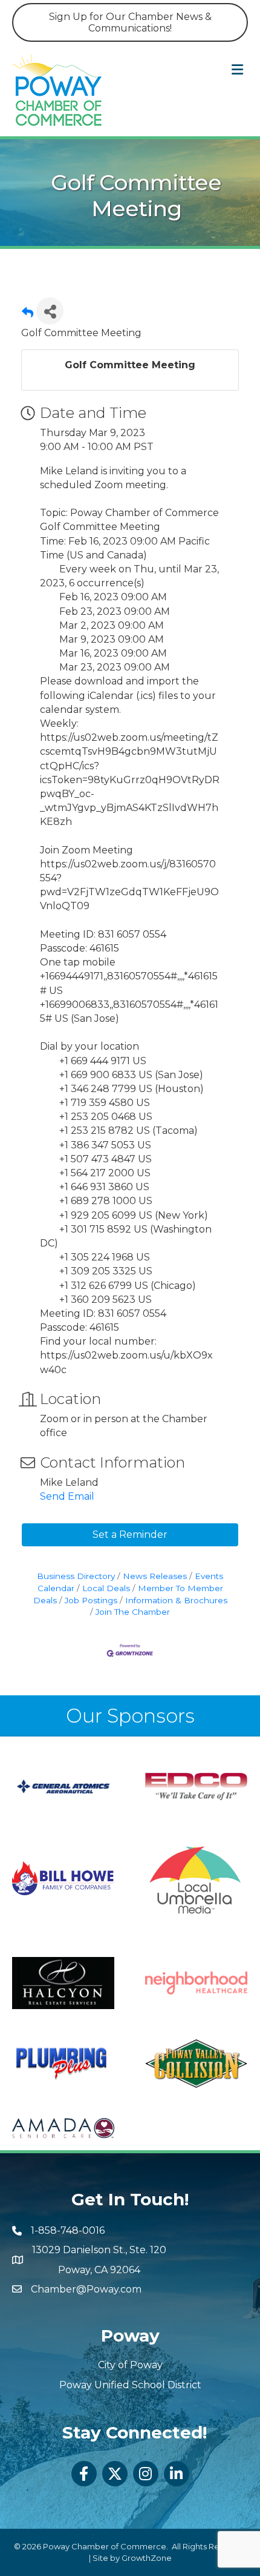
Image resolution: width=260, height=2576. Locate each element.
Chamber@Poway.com (86, 2289)
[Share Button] (50, 311)
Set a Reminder (130, 1535)
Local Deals (106, 1588)
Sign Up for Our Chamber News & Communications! (130, 22)
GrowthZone (147, 2558)
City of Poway (130, 2365)
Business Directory (76, 1576)
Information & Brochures (176, 1600)
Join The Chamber (133, 1612)
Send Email (67, 1496)
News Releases (155, 1576)
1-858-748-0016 (68, 2230)
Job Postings (91, 1600)
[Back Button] (28, 315)
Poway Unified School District (130, 2385)
